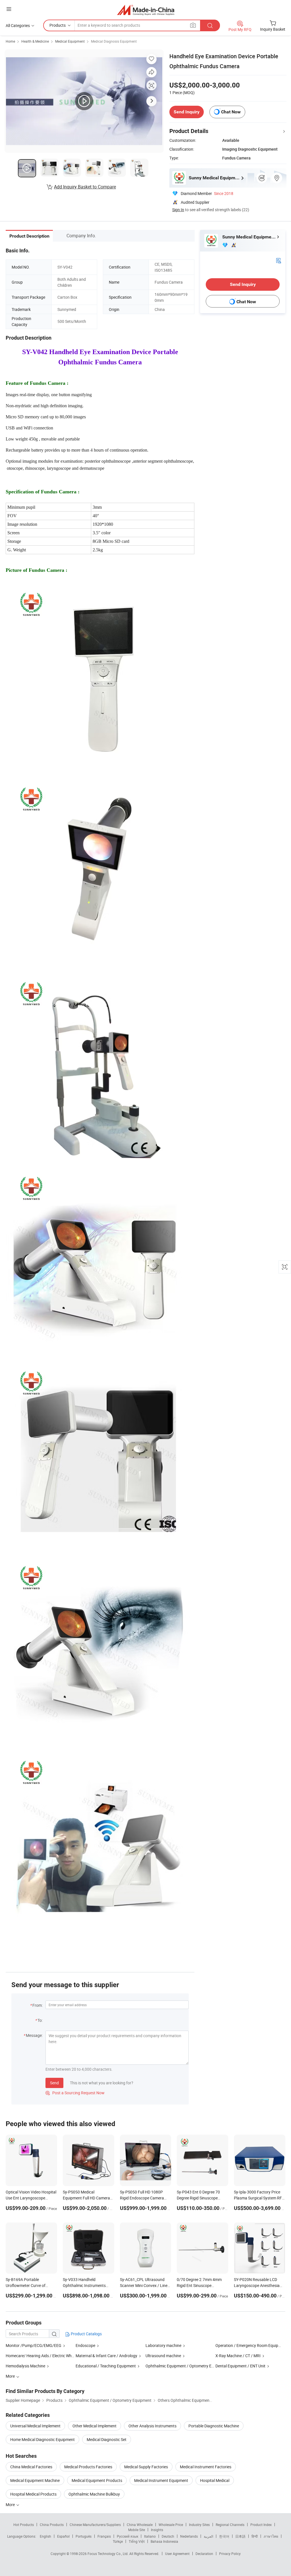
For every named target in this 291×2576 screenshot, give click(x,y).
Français (104, 2536)
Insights (157, 2530)
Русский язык (127, 2536)
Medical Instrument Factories (206, 2467)
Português (84, 2536)
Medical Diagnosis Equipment (114, 41)
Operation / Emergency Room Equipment (251, 2345)
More (11, 2505)
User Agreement (177, 2554)
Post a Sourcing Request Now (75, 2093)
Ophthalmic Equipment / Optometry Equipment (187, 2366)
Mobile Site (137, 2530)
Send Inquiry (187, 112)
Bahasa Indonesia (164, 2541)
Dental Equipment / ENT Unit (240, 2366)
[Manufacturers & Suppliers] (146, 10)
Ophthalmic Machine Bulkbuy (94, 2494)
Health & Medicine (35, 41)
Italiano (150, 2536)
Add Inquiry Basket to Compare (85, 187)
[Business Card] (278, 260)
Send (54, 2083)
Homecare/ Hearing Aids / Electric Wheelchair (45, 2356)
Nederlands (189, 2536)
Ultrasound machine (163, 2356)
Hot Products (24, 2525)
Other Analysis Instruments (152, 2426)
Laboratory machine (163, 2345)
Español (63, 2536)
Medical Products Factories (88, 2467)
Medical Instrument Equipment (161, 2480)
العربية (208, 2536)
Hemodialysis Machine (25, 2366)
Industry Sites (199, 2525)
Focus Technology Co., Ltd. (108, 2554)
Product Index (261, 2525)
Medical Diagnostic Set (107, 2439)
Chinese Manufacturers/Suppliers (95, 2525)
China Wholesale (140, 2525)
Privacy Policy (230, 2554)
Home (10, 41)
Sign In (178, 210)
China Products (52, 2525)
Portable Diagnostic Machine (214, 2426)
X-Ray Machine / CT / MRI (238, 2356)
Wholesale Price (171, 2525)
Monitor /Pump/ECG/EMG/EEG (34, 2345)
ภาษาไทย (271, 2536)
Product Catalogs (86, 2334)
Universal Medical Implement (35, 2426)
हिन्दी (255, 2536)
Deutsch (168, 2536)
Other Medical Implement (94, 2426)
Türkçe (118, 2541)
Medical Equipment (70, 41)
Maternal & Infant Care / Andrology (106, 2356)
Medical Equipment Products (97, 2480)
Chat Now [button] (231, 112)
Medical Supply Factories (146, 2467)
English (45, 2536)
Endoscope (85, 2345)
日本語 (240, 2536)
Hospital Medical (215, 2480)
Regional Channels (230, 2525)
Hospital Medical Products (33, 2494)
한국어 (224, 2536)
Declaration (204, 2554)
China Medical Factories (31, 2467)
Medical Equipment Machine (35, 2480)
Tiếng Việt (137, 2541)
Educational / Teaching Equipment (106, 2366)
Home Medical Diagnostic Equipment (42, 2439)
